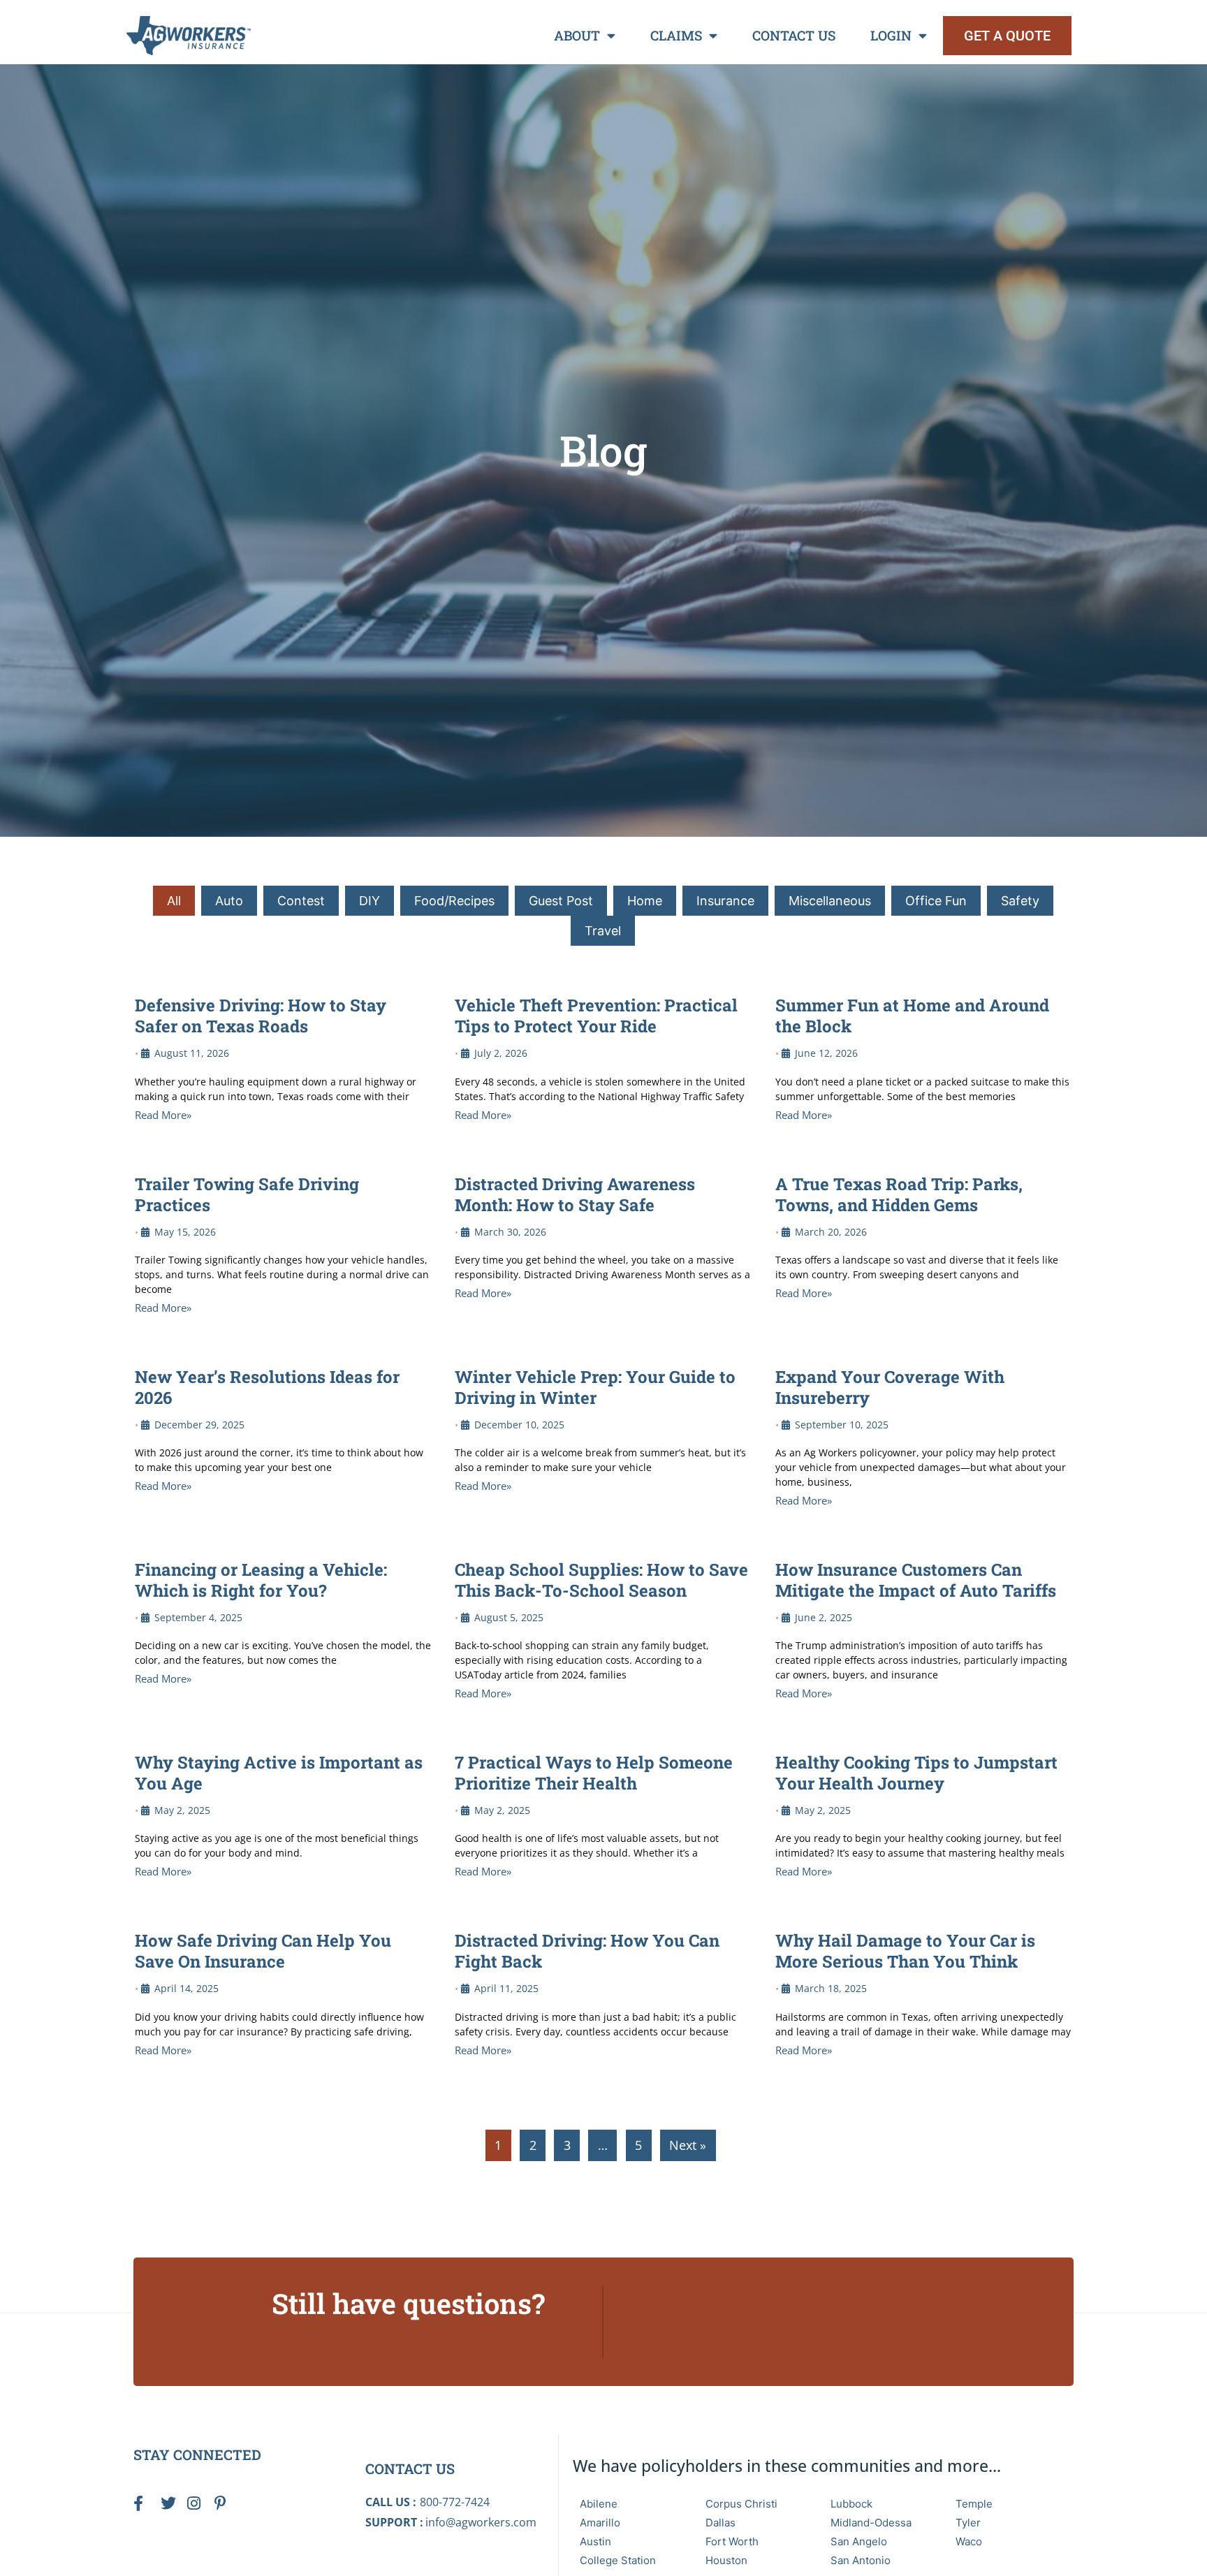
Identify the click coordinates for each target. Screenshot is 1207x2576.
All (174, 901)
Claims (676, 35)
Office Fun (936, 901)
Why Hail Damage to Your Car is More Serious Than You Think (905, 1951)
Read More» (163, 1115)
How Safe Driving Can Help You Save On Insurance (263, 1951)
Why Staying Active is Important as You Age (279, 1773)
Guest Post (561, 901)
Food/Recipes (454, 901)
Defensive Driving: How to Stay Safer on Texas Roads (261, 1016)
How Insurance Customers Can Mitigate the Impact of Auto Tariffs (916, 1580)
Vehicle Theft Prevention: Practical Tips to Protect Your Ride (596, 1016)
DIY (370, 901)
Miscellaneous (830, 901)
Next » (688, 2145)
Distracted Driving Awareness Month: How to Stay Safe (575, 1194)
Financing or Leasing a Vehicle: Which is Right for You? (261, 1580)
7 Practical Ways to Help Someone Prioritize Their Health (594, 1773)
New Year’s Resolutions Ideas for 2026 (267, 1387)
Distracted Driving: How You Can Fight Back (587, 1951)
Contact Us (794, 35)
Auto (229, 901)
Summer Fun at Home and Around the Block (912, 1016)
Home (645, 901)
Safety (1020, 901)
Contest (301, 901)
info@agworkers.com (481, 2522)
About (577, 35)
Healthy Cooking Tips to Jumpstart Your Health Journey (916, 1773)
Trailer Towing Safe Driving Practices (247, 1194)
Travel (603, 931)
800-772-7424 (455, 2502)
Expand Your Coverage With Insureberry (890, 1387)
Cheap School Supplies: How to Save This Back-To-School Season (601, 1580)
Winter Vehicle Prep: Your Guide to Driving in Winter (595, 1387)
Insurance (725, 901)
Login (891, 35)
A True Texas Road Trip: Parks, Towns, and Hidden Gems (899, 1194)
